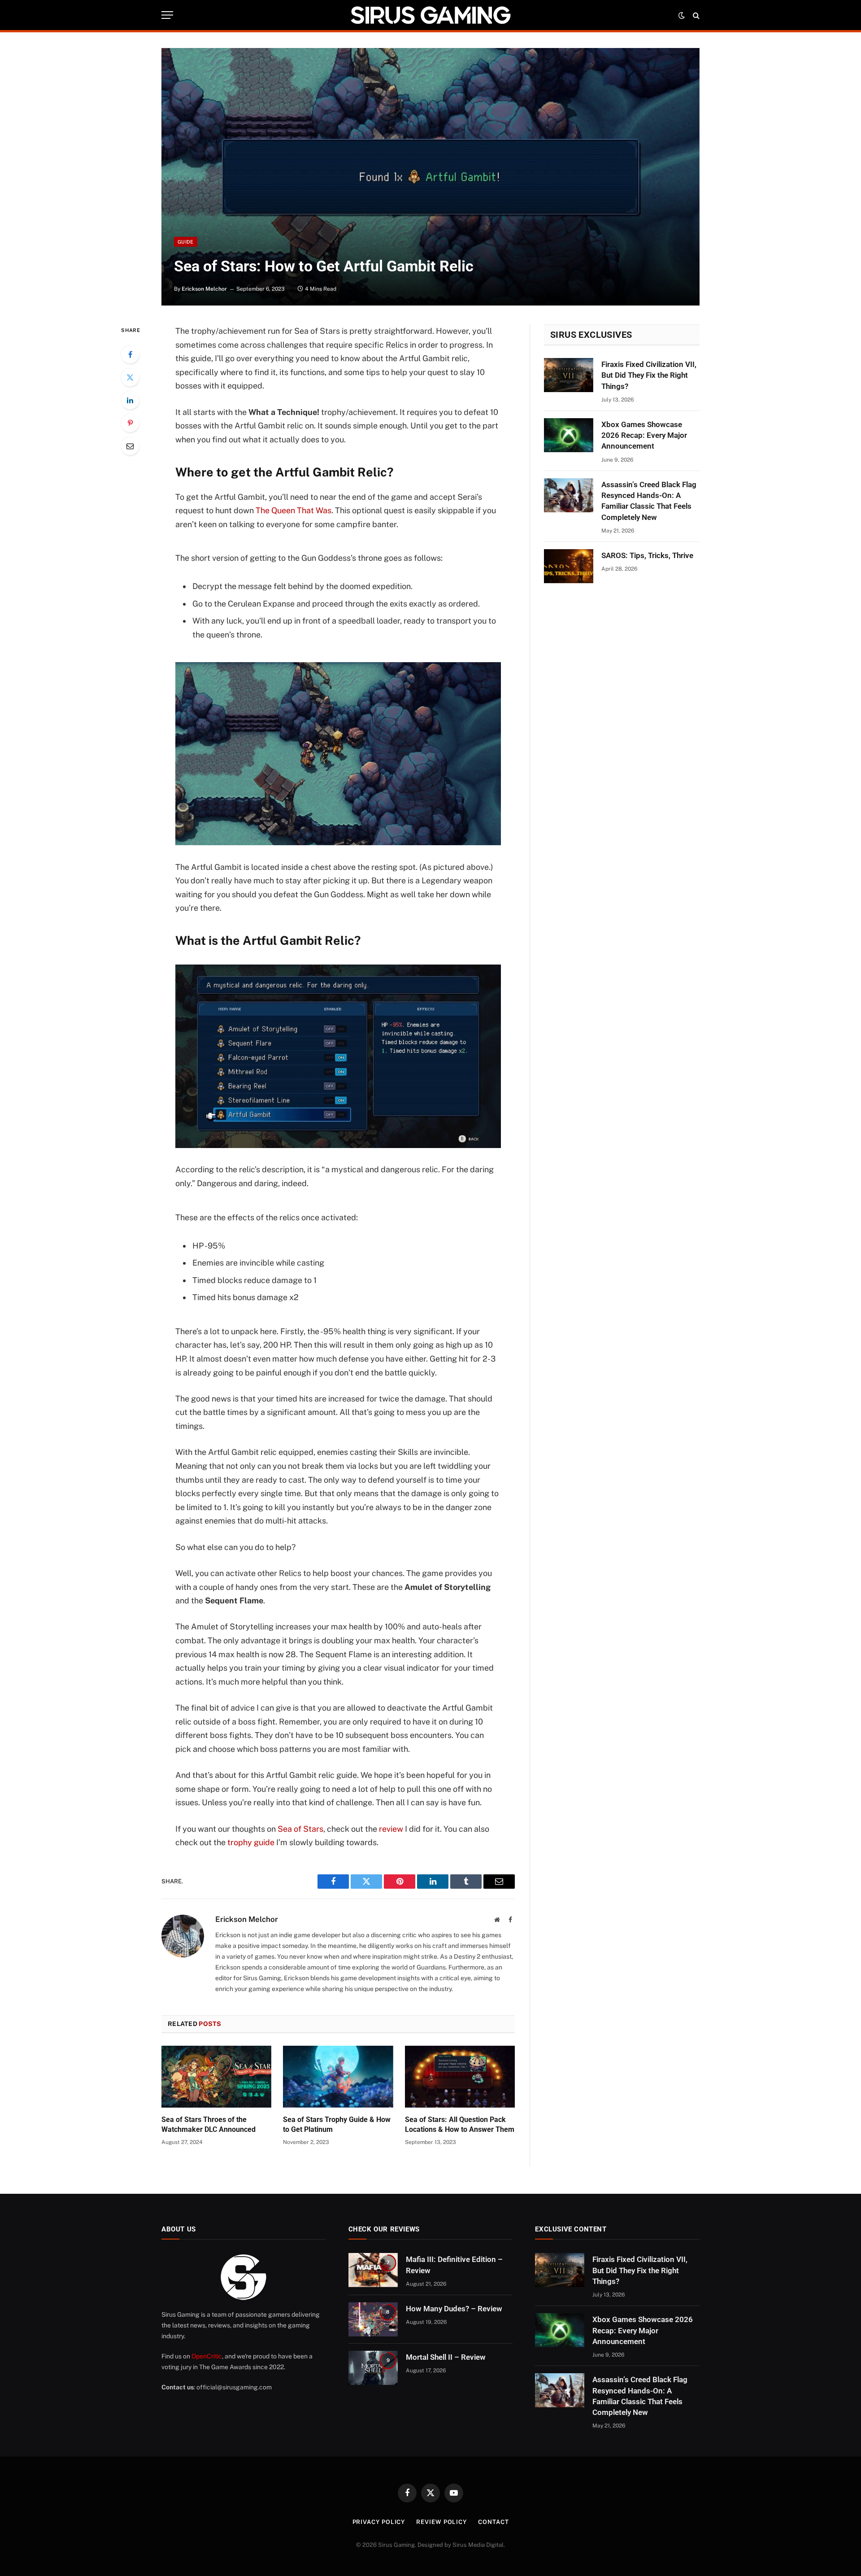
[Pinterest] (130, 423)
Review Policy (441, 2522)
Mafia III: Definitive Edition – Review (454, 2265)
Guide (186, 242)
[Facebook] (130, 354)
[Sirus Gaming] (430, 15)
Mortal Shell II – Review (446, 2357)
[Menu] (167, 15)
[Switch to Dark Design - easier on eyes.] (682, 15)
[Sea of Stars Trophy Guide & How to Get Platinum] (338, 2077)
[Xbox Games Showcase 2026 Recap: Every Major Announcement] (569, 435)
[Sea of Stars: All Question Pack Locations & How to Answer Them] (460, 2077)
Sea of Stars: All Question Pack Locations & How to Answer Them (460, 2124)
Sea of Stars (300, 1829)
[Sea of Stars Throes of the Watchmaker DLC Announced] (216, 2077)
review (391, 1829)
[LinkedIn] (130, 400)
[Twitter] (130, 377)
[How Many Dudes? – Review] (373, 2319)
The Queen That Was (294, 510)
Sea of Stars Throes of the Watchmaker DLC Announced (209, 2124)
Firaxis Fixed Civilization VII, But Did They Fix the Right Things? (649, 375)
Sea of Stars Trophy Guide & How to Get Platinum (337, 2124)
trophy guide (251, 1842)
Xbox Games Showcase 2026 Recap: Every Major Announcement (644, 435)
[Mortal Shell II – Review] (373, 2368)
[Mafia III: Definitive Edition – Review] (373, 2270)
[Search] (695, 15)
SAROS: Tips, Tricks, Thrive (647, 555)
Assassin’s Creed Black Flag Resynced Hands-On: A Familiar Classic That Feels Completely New (649, 501)
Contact (493, 2522)
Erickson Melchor (204, 289)
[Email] (130, 446)
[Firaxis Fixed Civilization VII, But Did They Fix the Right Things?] (569, 375)
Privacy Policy (379, 2522)
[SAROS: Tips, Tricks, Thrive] (569, 566)
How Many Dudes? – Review (454, 2309)
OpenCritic (207, 2356)
